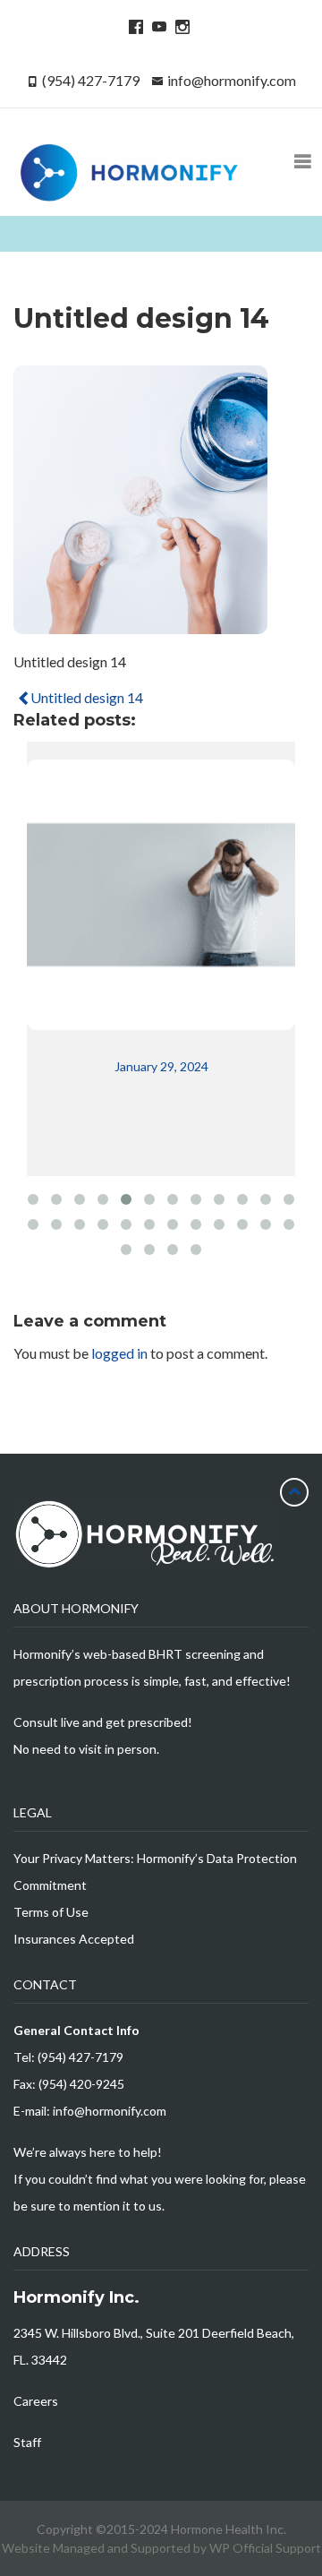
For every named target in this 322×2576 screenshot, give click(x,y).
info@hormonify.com (232, 80)
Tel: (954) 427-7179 (68, 2057)
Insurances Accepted (74, 1939)
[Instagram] (180, 26)
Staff (27, 2442)
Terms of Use (51, 1912)
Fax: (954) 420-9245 (69, 2084)
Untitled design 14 (85, 697)
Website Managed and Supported (97, 2548)
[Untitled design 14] (140, 626)
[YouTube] (157, 26)
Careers (36, 2401)
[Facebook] (133, 26)
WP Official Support (265, 2548)
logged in (119, 1353)
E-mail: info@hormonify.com (90, 2111)
